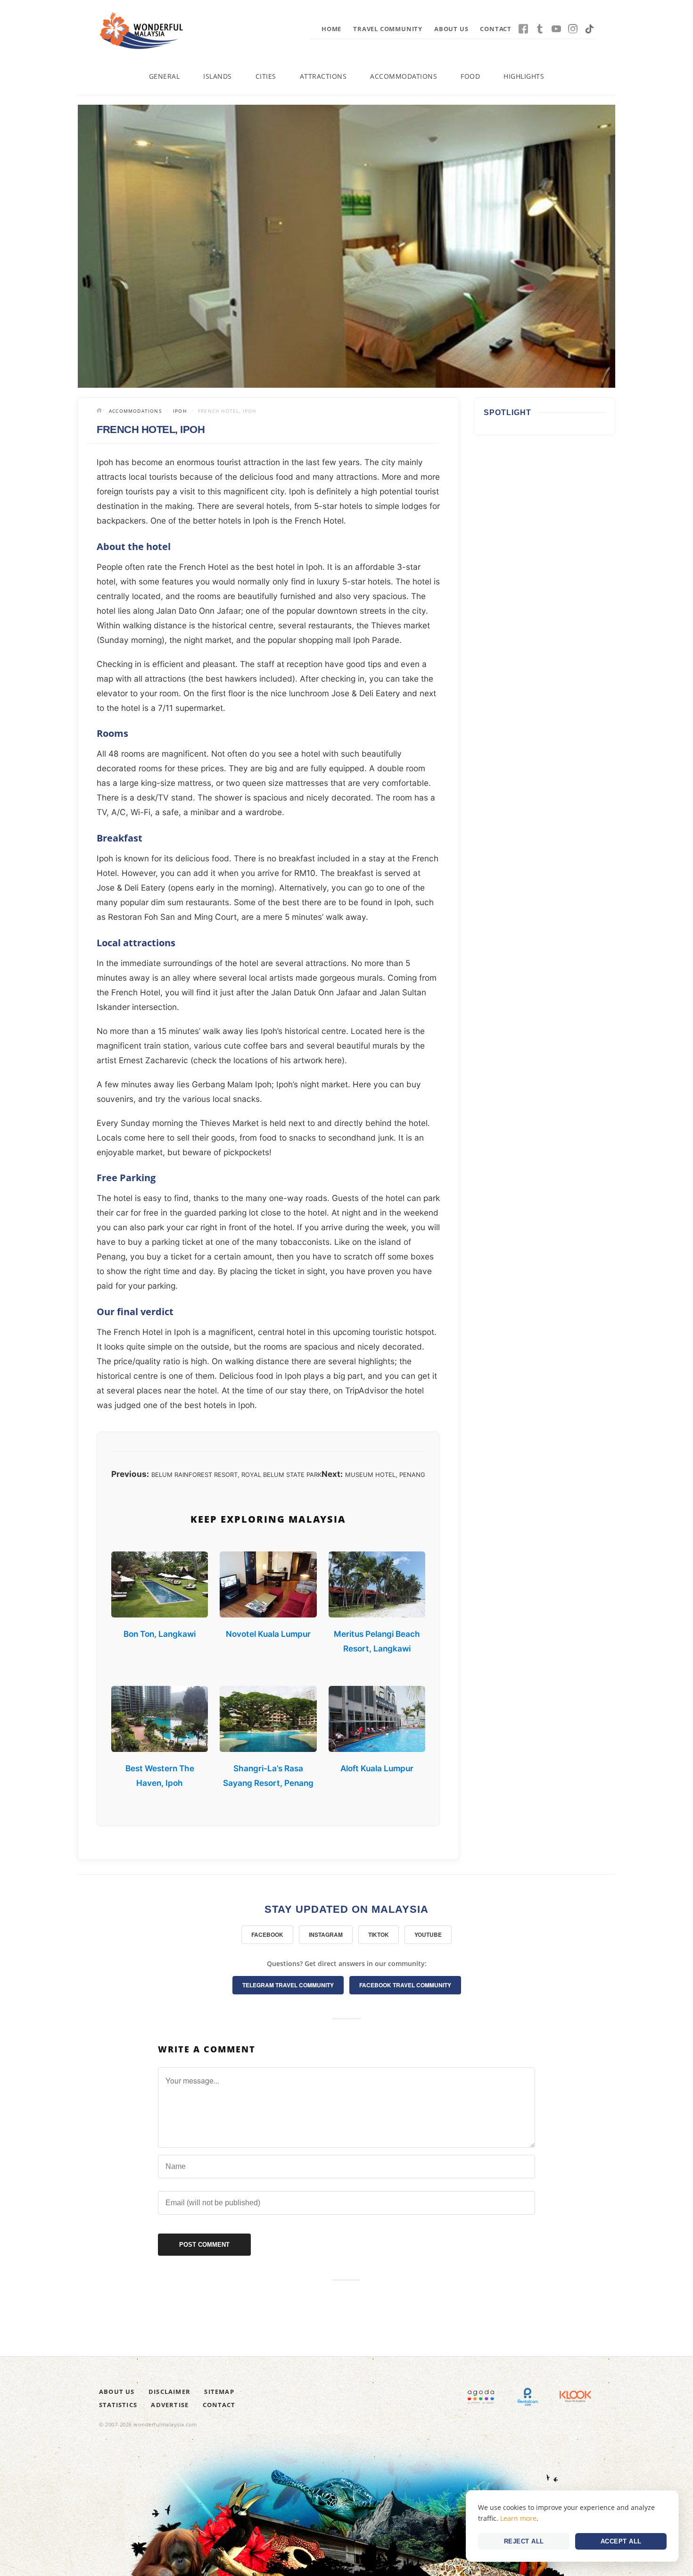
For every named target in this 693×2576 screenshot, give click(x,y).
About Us (451, 29)
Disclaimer (169, 2392)
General (165, 76)
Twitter (540, 29)
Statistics (118, 2405)
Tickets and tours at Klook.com (575, 2397)
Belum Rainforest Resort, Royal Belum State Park (236, 1475)
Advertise (170, 2405)
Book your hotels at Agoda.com (481, 2397)
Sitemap (219, 2392)
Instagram (573, 29)
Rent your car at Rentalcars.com (528, 2397)
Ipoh (180, 411)
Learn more (518, 2518)
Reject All (524, 2541)
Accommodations (404, 76)
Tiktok (589, 29)
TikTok (379, 1934)
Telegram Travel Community (288, 1985)
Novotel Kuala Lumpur (268, 1634)
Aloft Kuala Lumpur (377, 1768)
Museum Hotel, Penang (385, 1475)
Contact (496, 29)
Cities (266, 76)
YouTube (556, 29)
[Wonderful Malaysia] (141, 31)
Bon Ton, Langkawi (160, 1634)
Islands (218, 76)
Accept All (621, 2541)
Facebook (523, 29)
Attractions (323, 76)
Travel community (388, 29)
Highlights (524, 76)
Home (331, 29)
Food (470, 76)
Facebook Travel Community (405, 1985)
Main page (100, 411)
